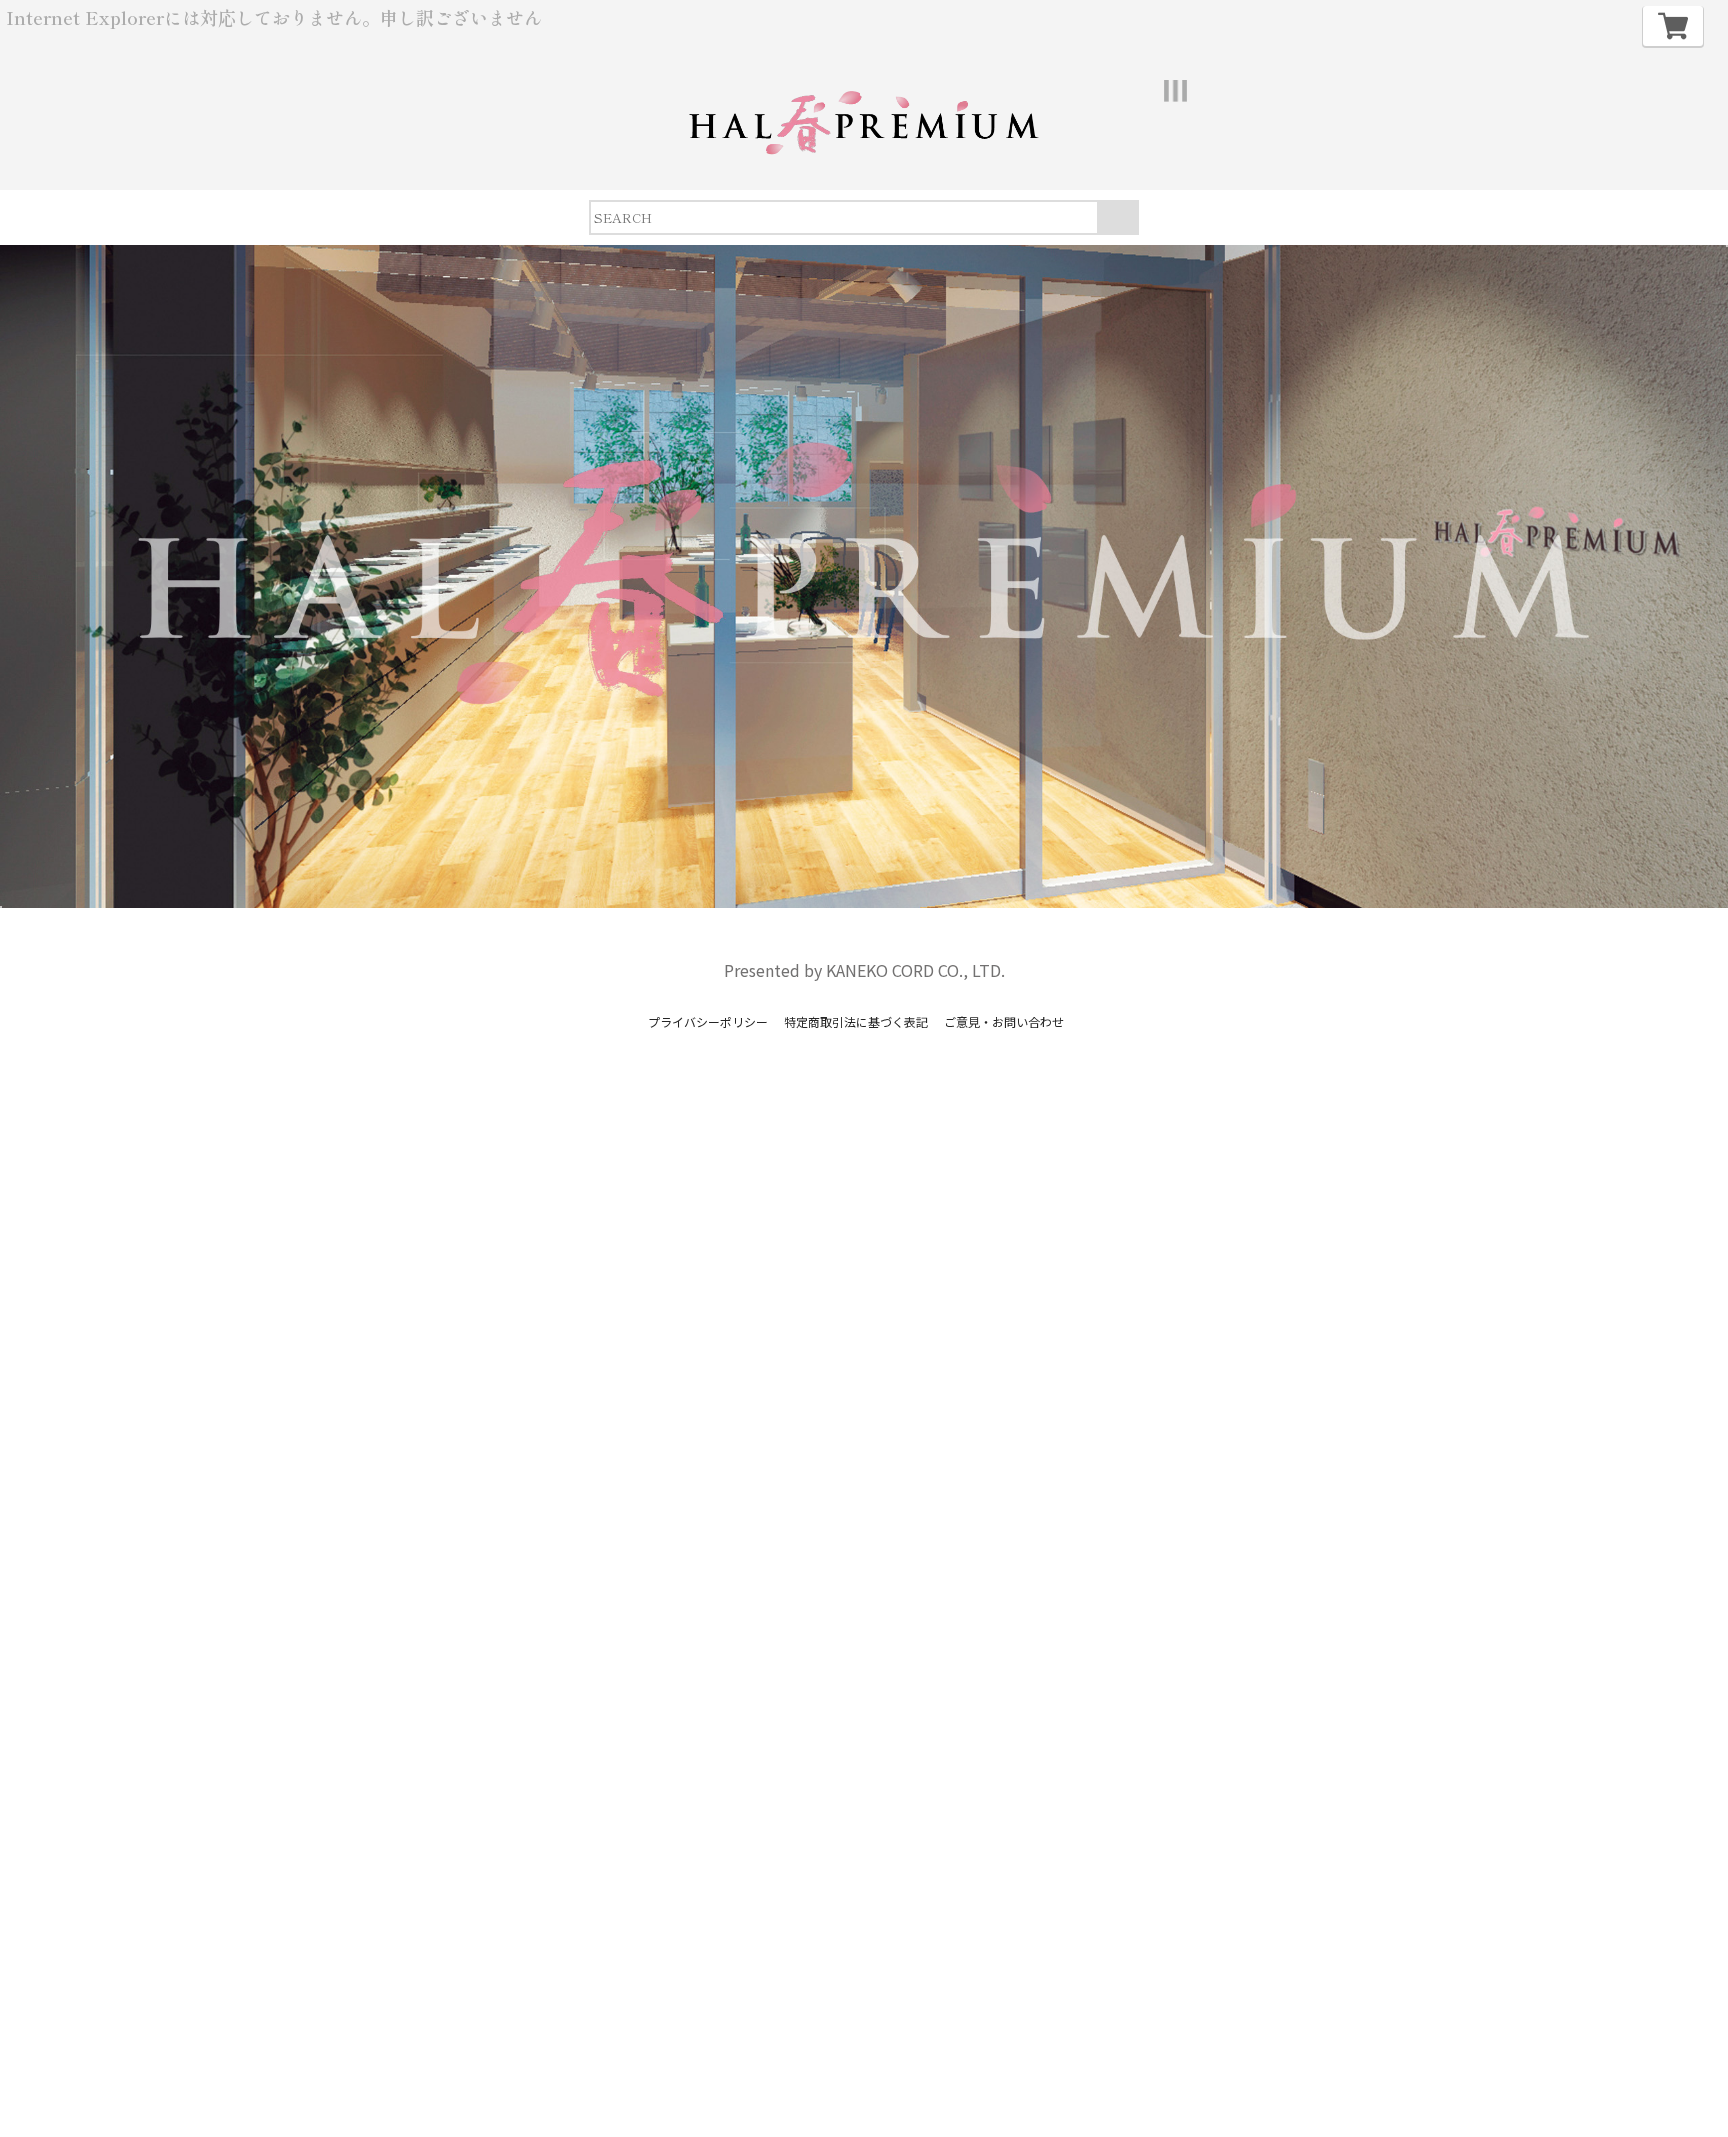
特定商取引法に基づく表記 (856, 1021)
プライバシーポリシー (708, 1021)
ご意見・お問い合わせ (1004, 1021)
